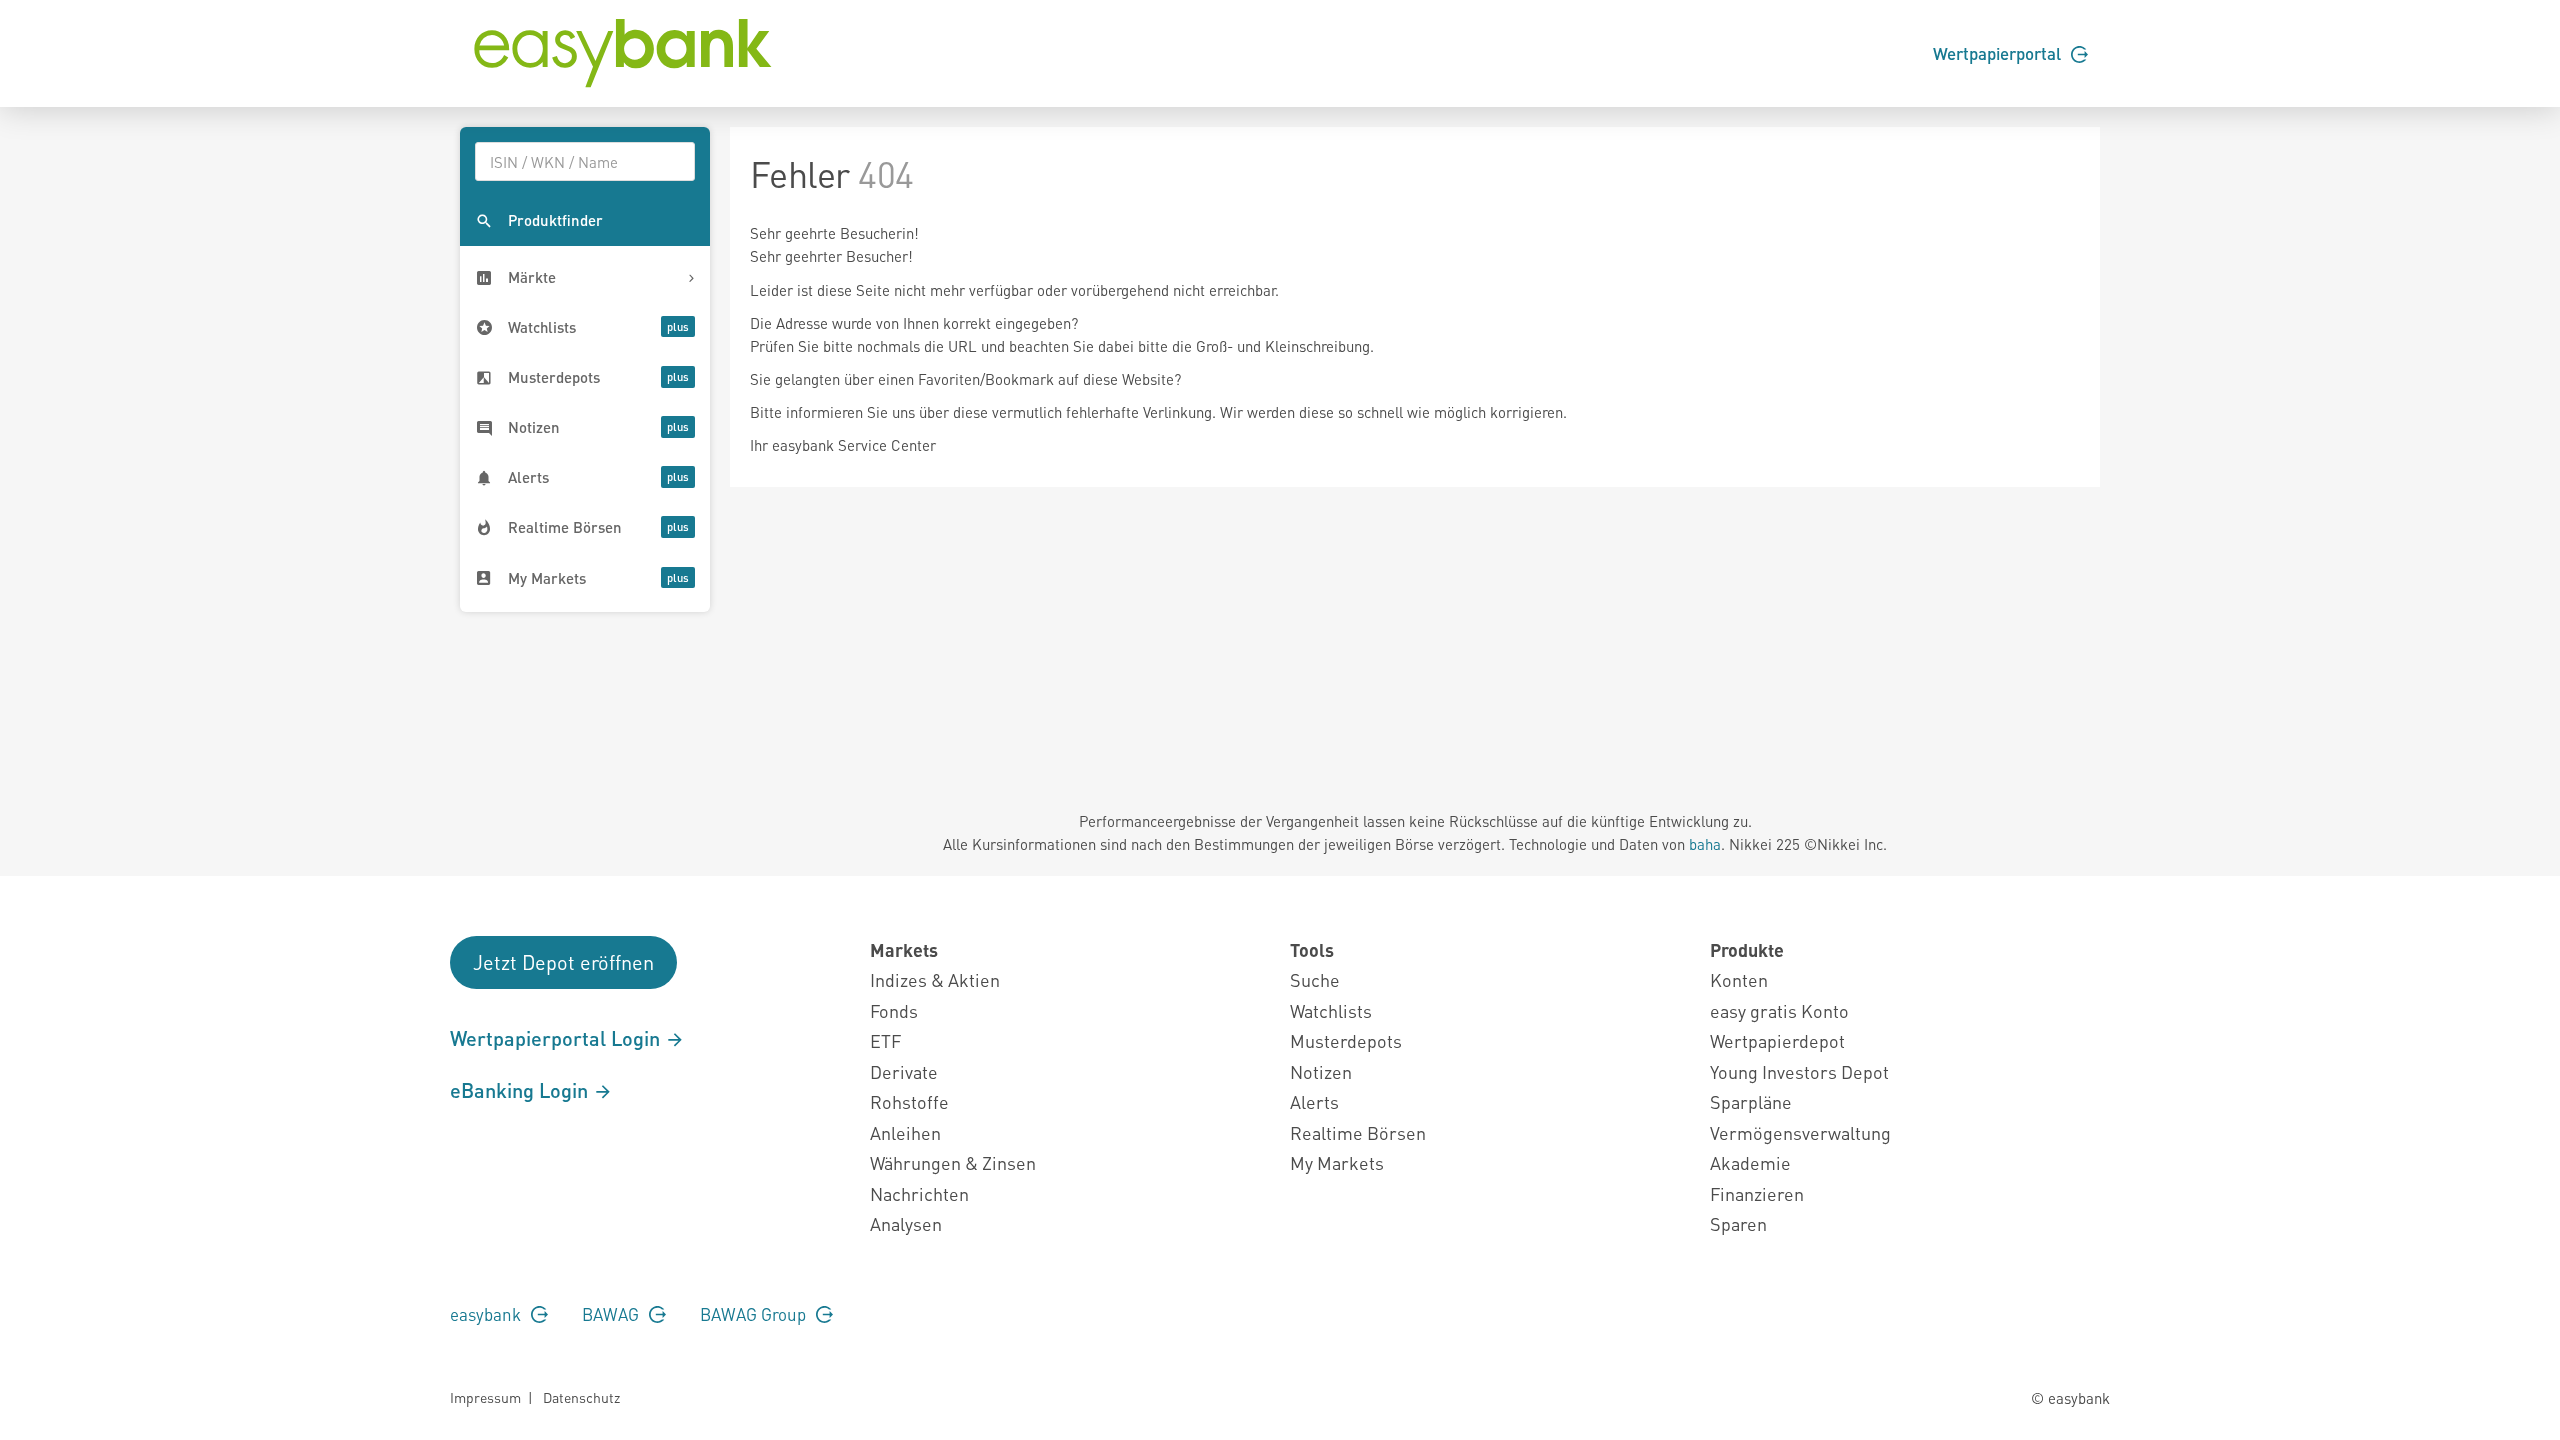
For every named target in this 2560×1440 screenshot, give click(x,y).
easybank (487, 1314)
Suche (1315, 979)
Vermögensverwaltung (1800, 1132)
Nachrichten (919, 1193)
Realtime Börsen (1358, 1132)
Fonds (894, 1010)
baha (1705, 844)
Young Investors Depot (1799, 1071)
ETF (885, 1040)
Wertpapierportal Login (557, 1038)
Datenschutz (581, 1397)
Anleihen (905, 1132)
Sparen (1738, 1223)
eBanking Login (521, 1090)
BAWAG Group (755, 1314)
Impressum (485, 1397)
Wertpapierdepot (1777, 1040)
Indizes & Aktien (935, 979)
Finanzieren (1757, 1193)
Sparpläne (1751, 1101)
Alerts (1314, 1101)
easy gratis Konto (1779, 1010)
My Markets (1337, 1162)
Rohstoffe (909, 1101)
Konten (1739, 979)
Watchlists (1331, 1010)
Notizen (1321, 1071)
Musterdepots (1346, 1040)
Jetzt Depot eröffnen (563, 962)
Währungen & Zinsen (953, 1162)
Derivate (904, 1071)
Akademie (1750, 1162)
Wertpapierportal (1999, 53)
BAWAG (612, 1314)
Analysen (906, 1223)
